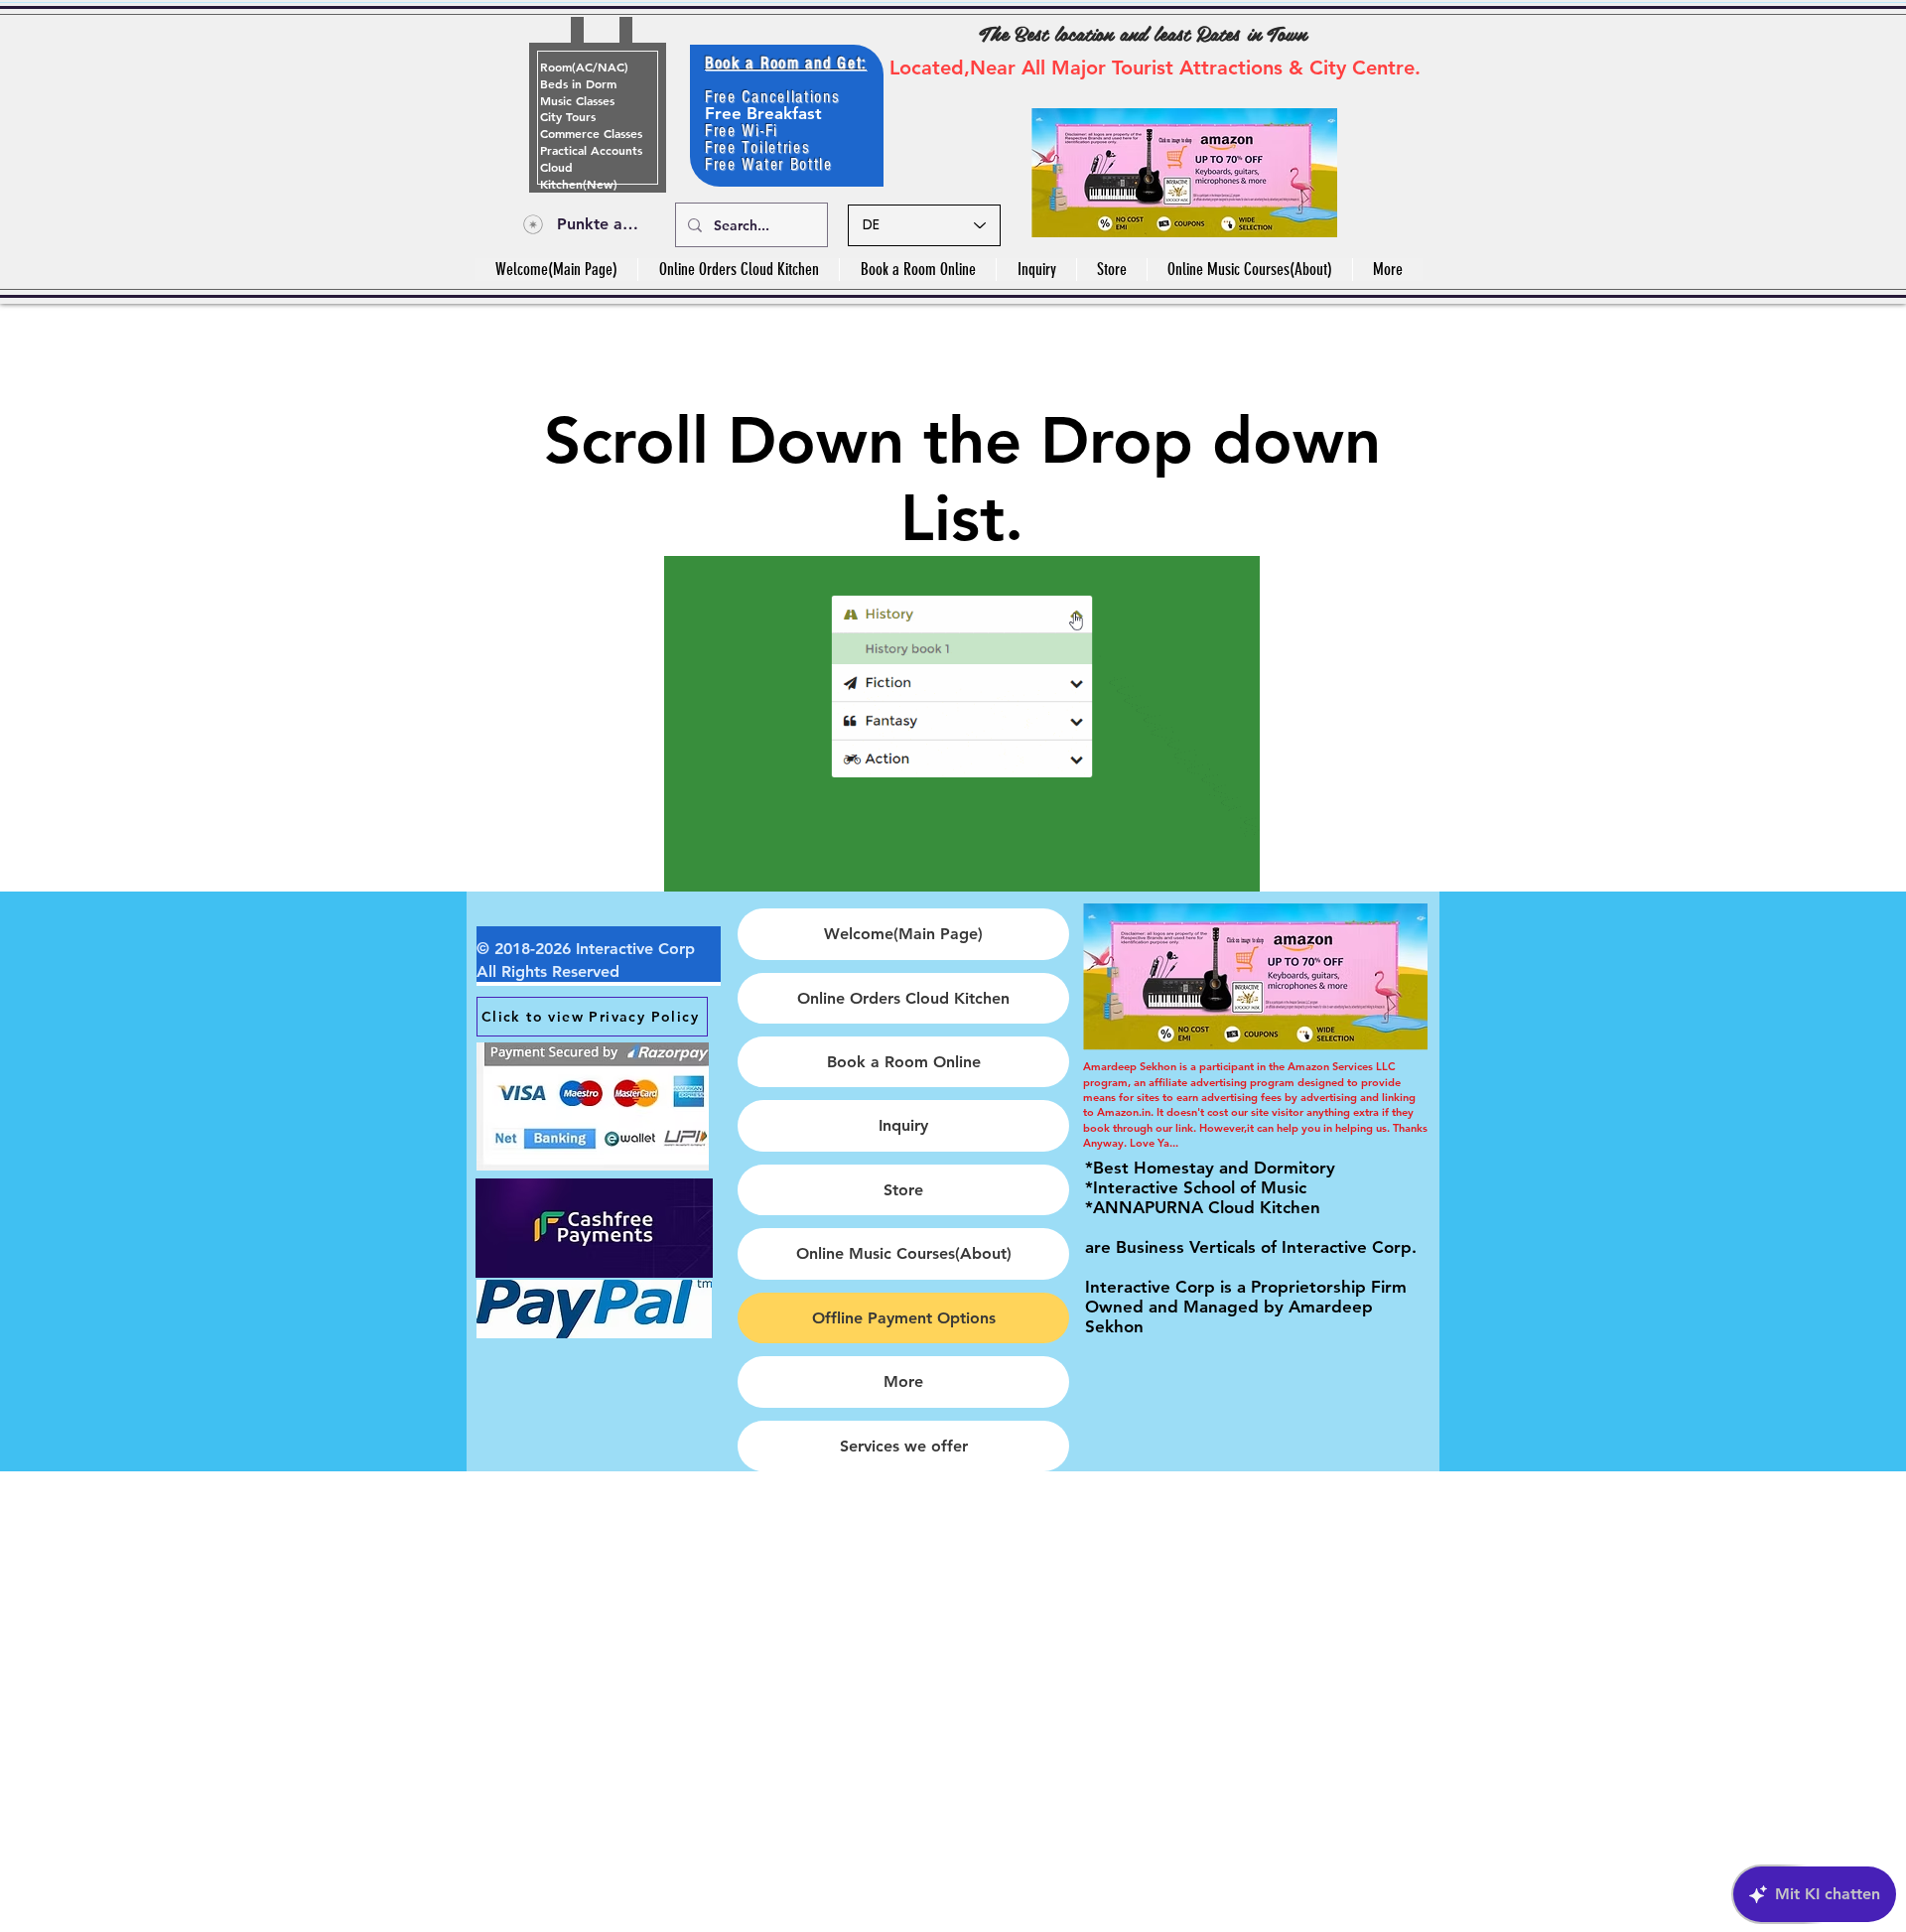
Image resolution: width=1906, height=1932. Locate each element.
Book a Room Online (904, 1062)
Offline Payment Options (904, 1318)
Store (903, 1190)
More (903, 1381)
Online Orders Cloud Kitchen (903, 998)
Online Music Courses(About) (904, 1253)
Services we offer (904, 1446)
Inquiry (903, 1125)
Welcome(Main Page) (903, 934)
